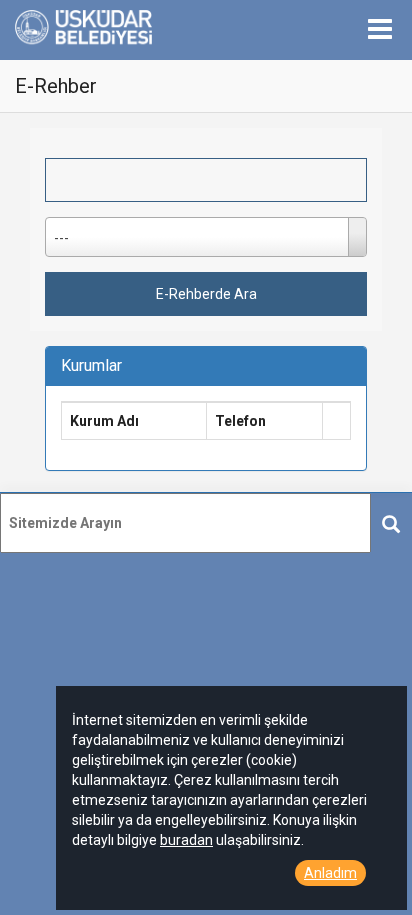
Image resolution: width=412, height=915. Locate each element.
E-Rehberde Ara (206, 294)
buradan (186, 840)
